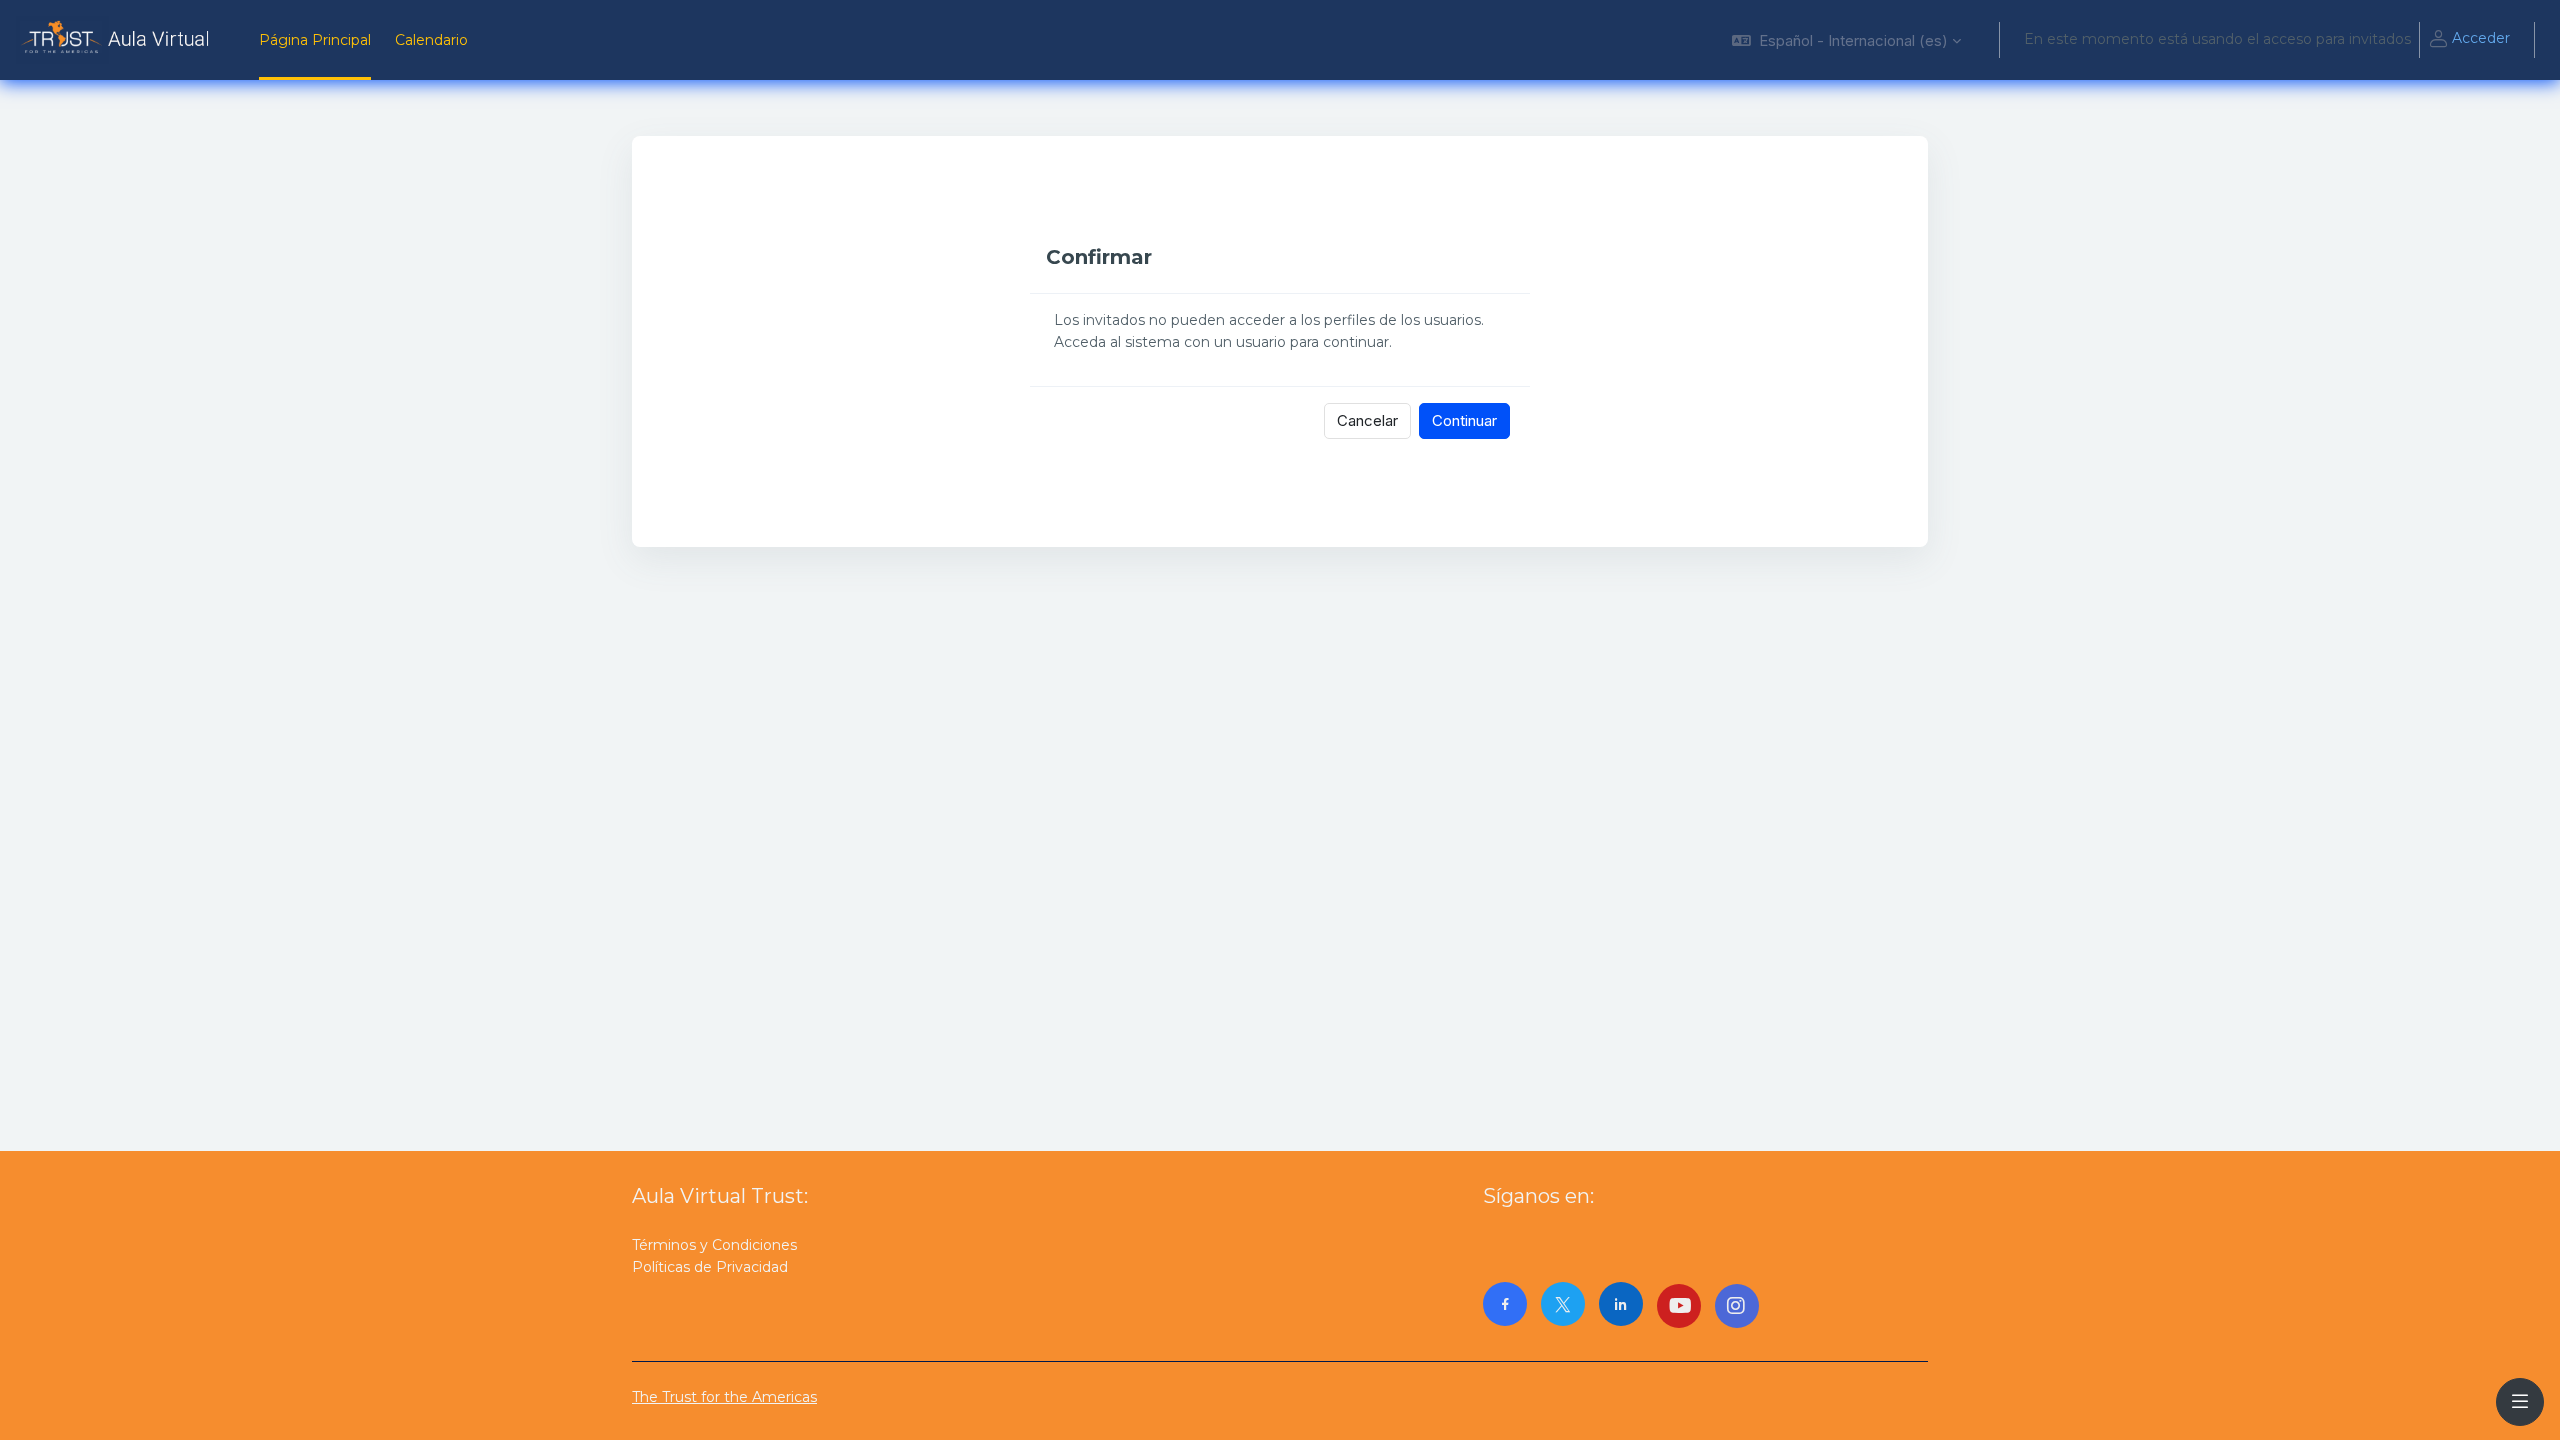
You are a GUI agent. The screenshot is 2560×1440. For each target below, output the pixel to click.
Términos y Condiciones (714, 1245)
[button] (1846, 40)
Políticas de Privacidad (710, 1267)
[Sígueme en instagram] (1737, 1306)
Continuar (1464, 420)
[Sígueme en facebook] (1505, 1304)
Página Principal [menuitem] (315, 40)
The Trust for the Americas (724, 1397)
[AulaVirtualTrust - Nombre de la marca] (117, 40)
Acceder (2481, 38)
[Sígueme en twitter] (1563, 1304)
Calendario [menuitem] (431, 40)
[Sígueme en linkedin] (1621, 1304)
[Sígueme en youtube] (1679, 1306)
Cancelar (1367, 420)
